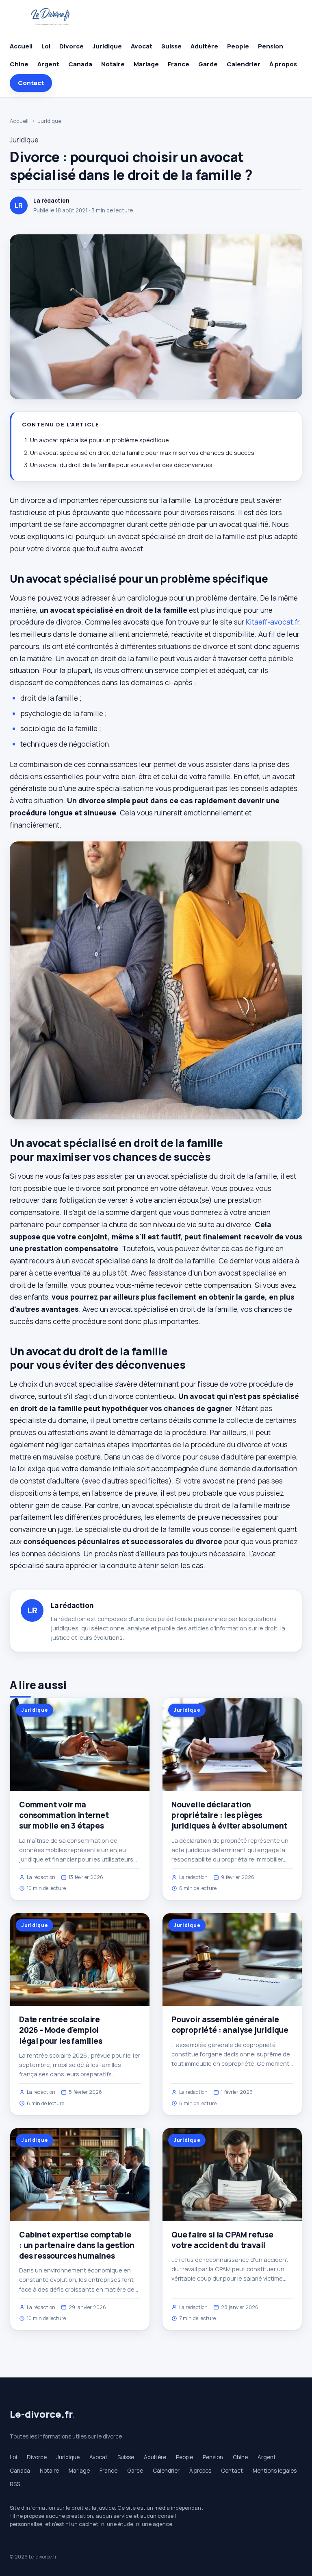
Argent (48, 64)
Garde (208, 64)
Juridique (107, 46)
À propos (283, 64)
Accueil (21, 46)
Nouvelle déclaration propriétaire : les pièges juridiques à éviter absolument (229, 1815)
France (179, 64)
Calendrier (244, 64)
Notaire (113, 64)
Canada (80, 64)
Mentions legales (275, 2471)
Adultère (204, 46)
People (238, 46)
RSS (15, 2484)
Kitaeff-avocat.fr (273, 622)
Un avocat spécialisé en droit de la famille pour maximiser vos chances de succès (142, 453)
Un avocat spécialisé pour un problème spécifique (100, 440)
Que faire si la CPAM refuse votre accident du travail (222, 2240)
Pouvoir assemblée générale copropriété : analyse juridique (230, 2025)
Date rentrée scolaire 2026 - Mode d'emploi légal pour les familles (61, 2030)
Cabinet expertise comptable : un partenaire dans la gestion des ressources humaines (77, 2245)
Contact (31, 83)
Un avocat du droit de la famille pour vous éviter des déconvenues (121, 465)
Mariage (146, 64)
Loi (46, 46)
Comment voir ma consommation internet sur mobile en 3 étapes (64, 1815)
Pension (271, 46)
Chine (19, 64)
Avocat (142, 46)
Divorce (71, 46)
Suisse (171, 46)
